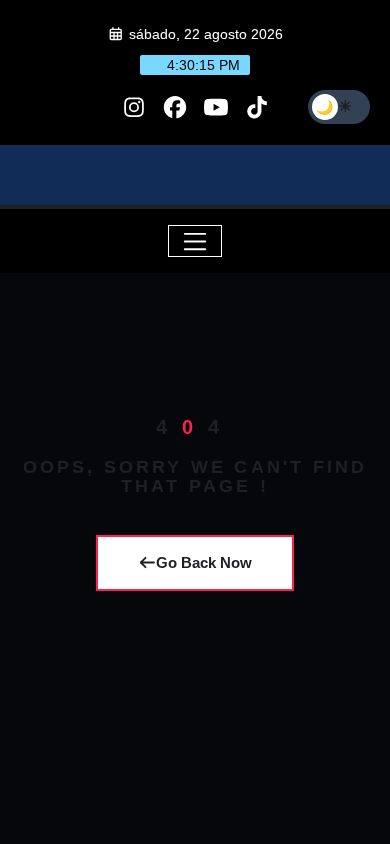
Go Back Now (204, 562)
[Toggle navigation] (195, 241)
